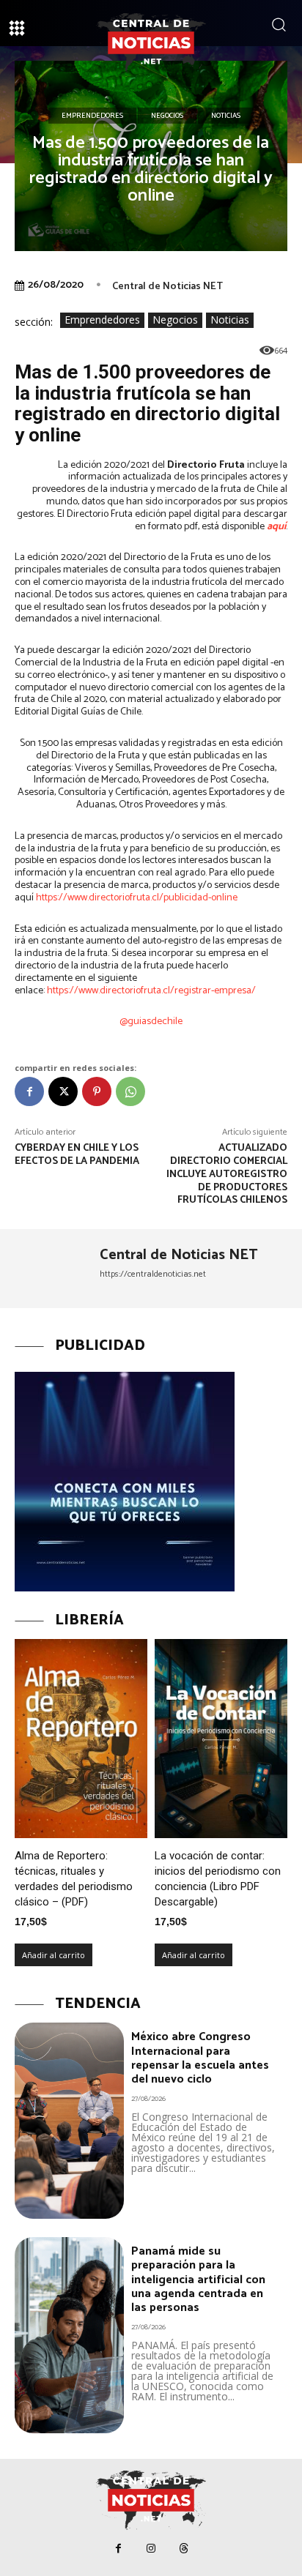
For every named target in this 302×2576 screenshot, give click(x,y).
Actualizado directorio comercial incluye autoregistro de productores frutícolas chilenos (227, 1174)
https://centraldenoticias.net (153, 1274)
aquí (276, 527)
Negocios (167, 116)
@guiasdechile (151, 1022)
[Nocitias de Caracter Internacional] (151, 42)
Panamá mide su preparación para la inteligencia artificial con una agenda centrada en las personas (198, 2280)
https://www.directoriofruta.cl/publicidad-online (137, 898)
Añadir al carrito (54, 1955)
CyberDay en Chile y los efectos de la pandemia (77, 1155)
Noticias (226, 116)
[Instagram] (151, 2549)
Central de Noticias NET (167, 287)
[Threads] (184, 2549)
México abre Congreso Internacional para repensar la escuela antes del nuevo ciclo (200, 2058)
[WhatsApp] (130, 1091)
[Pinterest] (97, 1091)
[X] (63, 1091)
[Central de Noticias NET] (52, 1269)
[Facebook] (29, 1091)
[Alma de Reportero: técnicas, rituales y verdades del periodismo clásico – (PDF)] (81, 1739)
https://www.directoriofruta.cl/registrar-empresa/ (151, 991)
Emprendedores (92, 116)
